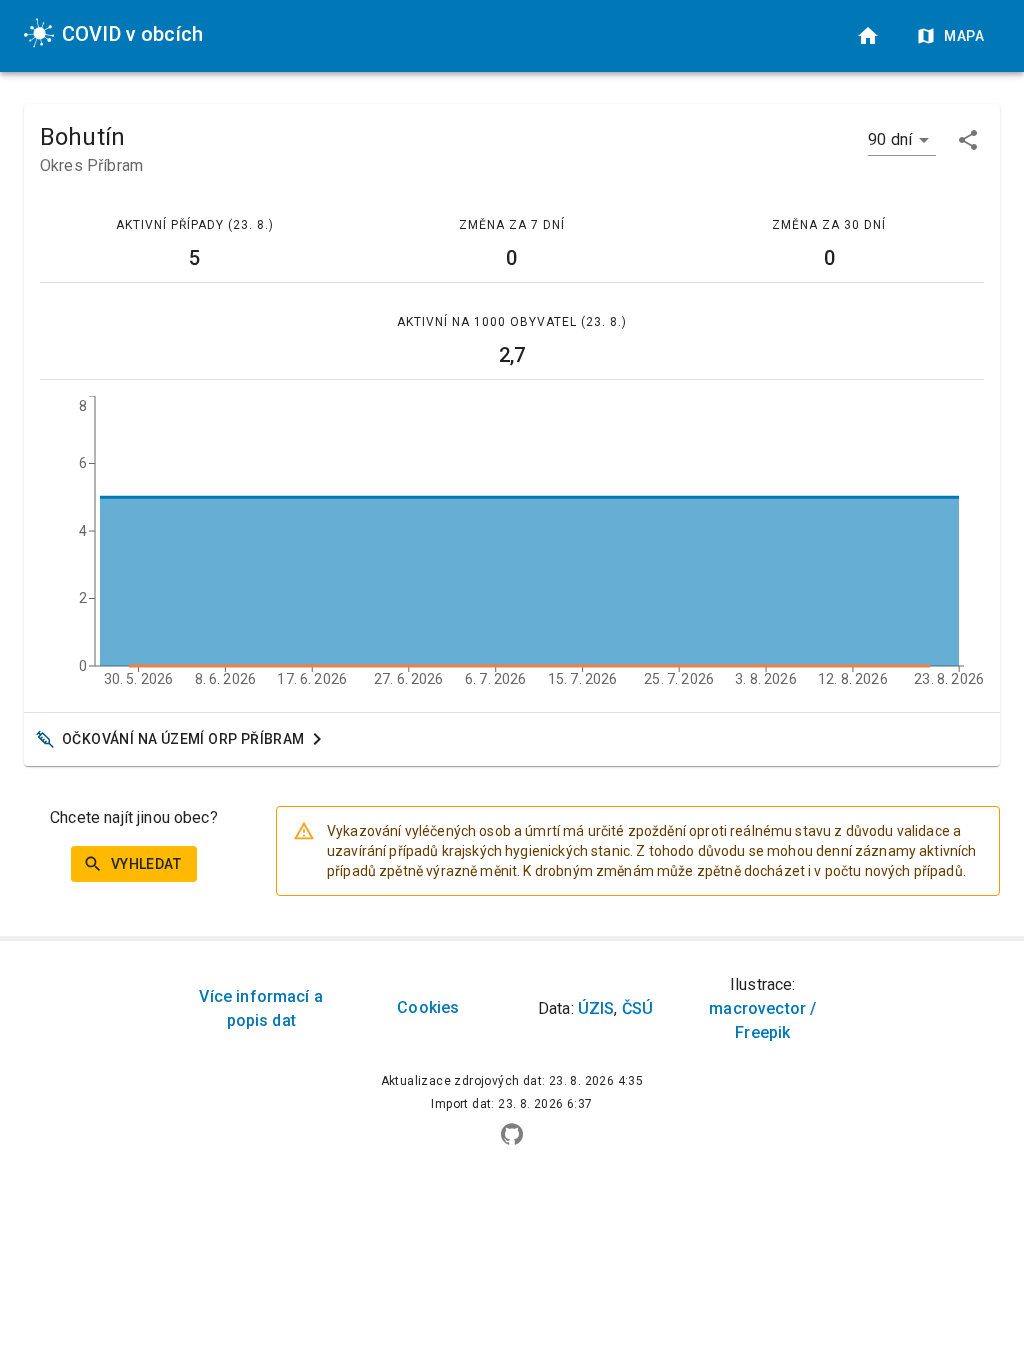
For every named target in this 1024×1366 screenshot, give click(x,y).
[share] (968, 140)
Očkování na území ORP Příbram (183, 739)
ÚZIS (596, 1008)
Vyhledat (146, 864)
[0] (868, 36)
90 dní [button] (890, 139)
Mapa (964, 36)
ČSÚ (637, 1008)
